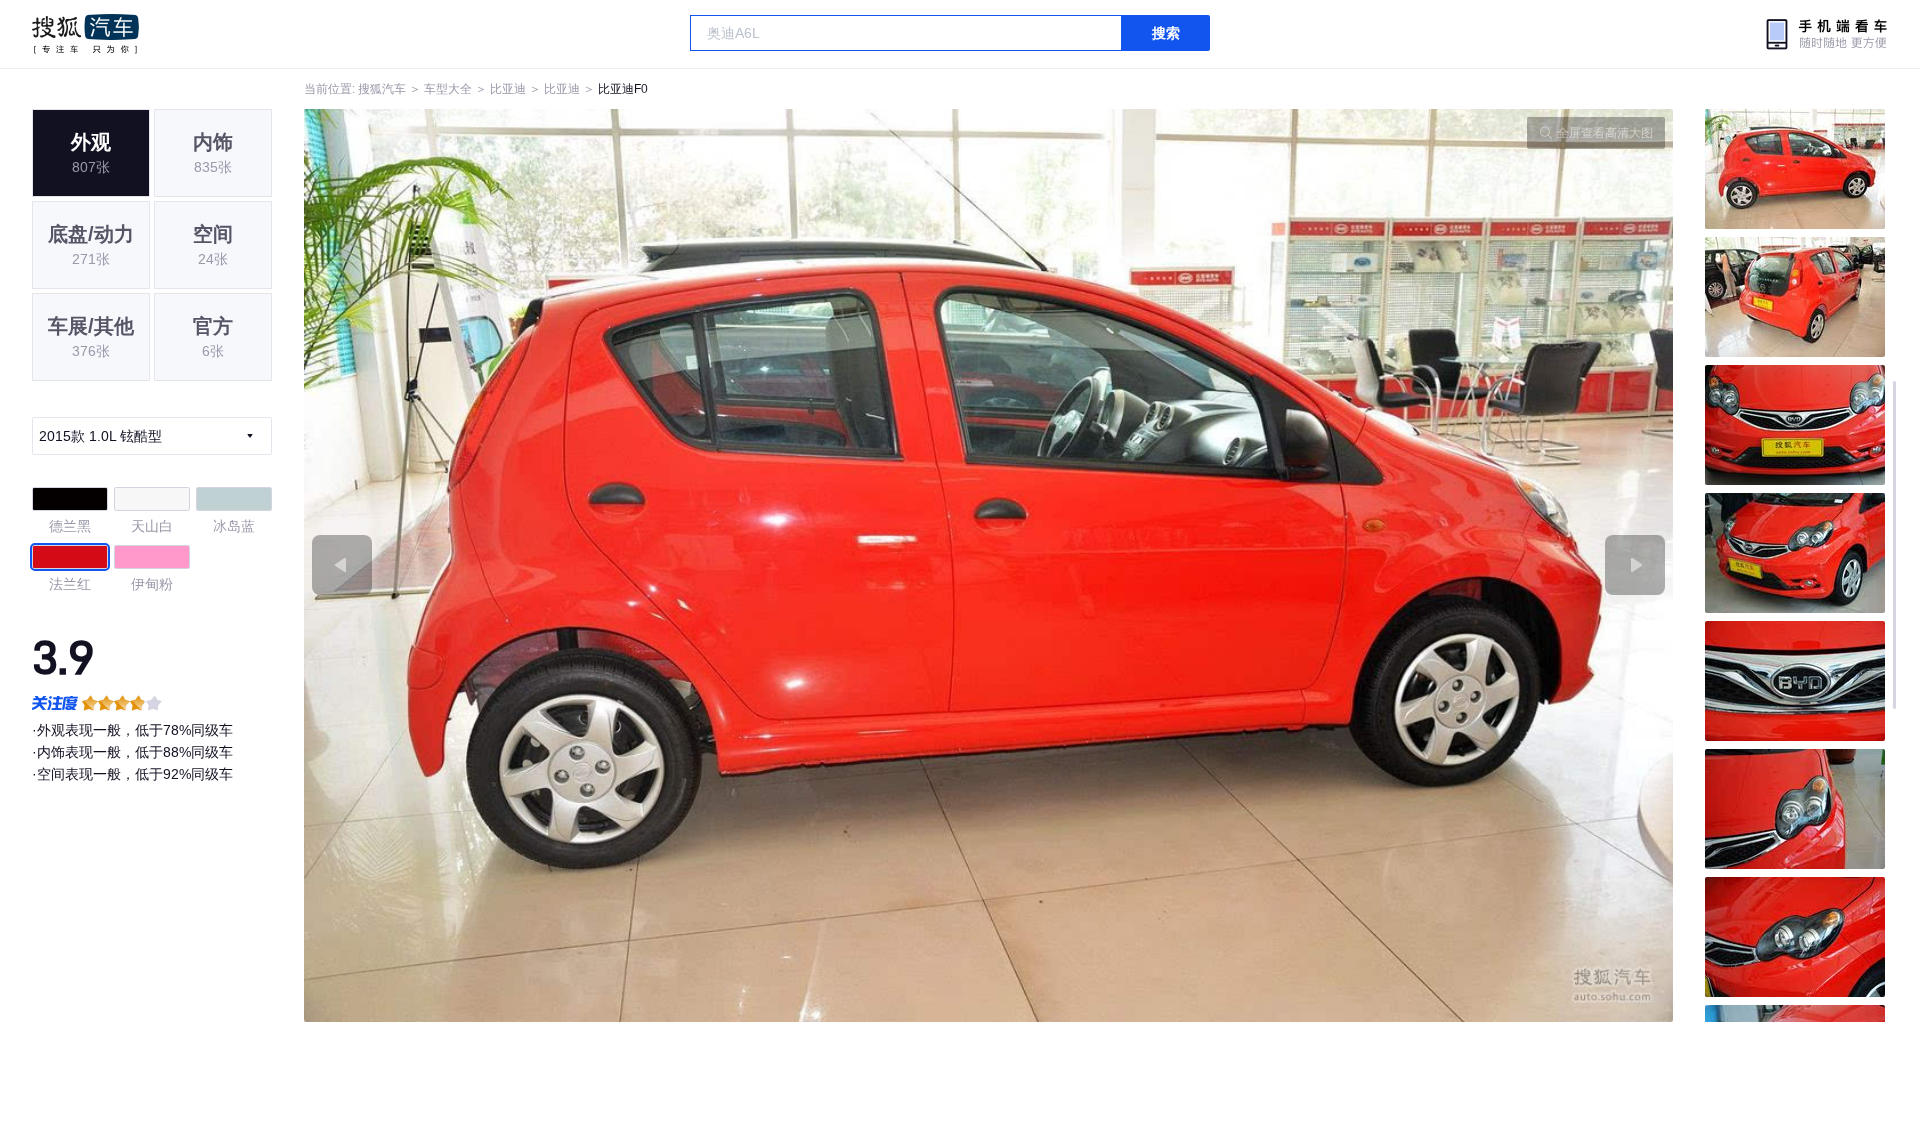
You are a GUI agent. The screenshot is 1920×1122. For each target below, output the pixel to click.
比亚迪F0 (623, 89)
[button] (646, 565)
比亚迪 (508, 89)
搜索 (1166, 33)
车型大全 (448, 89)
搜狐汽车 (85, 34)
